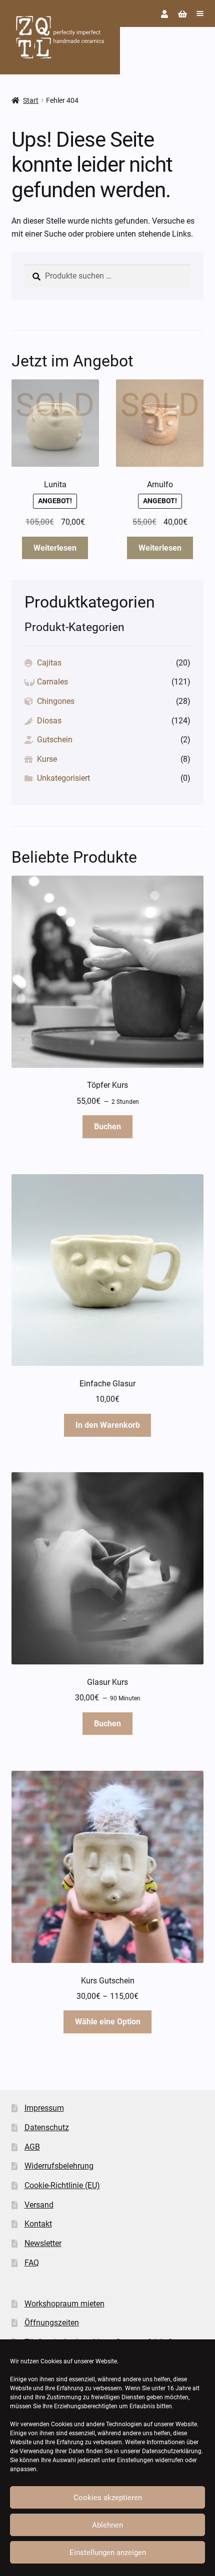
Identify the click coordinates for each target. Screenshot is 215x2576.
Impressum (44, 2108)
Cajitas (49, 663)
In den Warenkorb (108, 1425)
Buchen (107, 1127)
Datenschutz (47, 2127)
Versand (39, 2205)
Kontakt (38, 2224)
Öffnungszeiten (52, 2323)
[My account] (164, 14)
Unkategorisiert (63, 778)
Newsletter (43, 2243)
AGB (32, 2147)
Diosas (49, 721)
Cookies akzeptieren (108, 2498)
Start (31, 100)
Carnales (52, 682)
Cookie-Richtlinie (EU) (62, 2185)
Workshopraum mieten (64, 2304)
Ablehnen (107, 2525)
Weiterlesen (55, 548)
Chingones (56, 701)
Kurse (47, 759)
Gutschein (55, 740)
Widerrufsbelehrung (59, 2166)
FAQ (32, 2263)
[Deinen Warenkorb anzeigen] (182, 14)
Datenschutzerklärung (172, 2451)
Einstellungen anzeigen (108, 2553)
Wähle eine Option (108, 2022)
